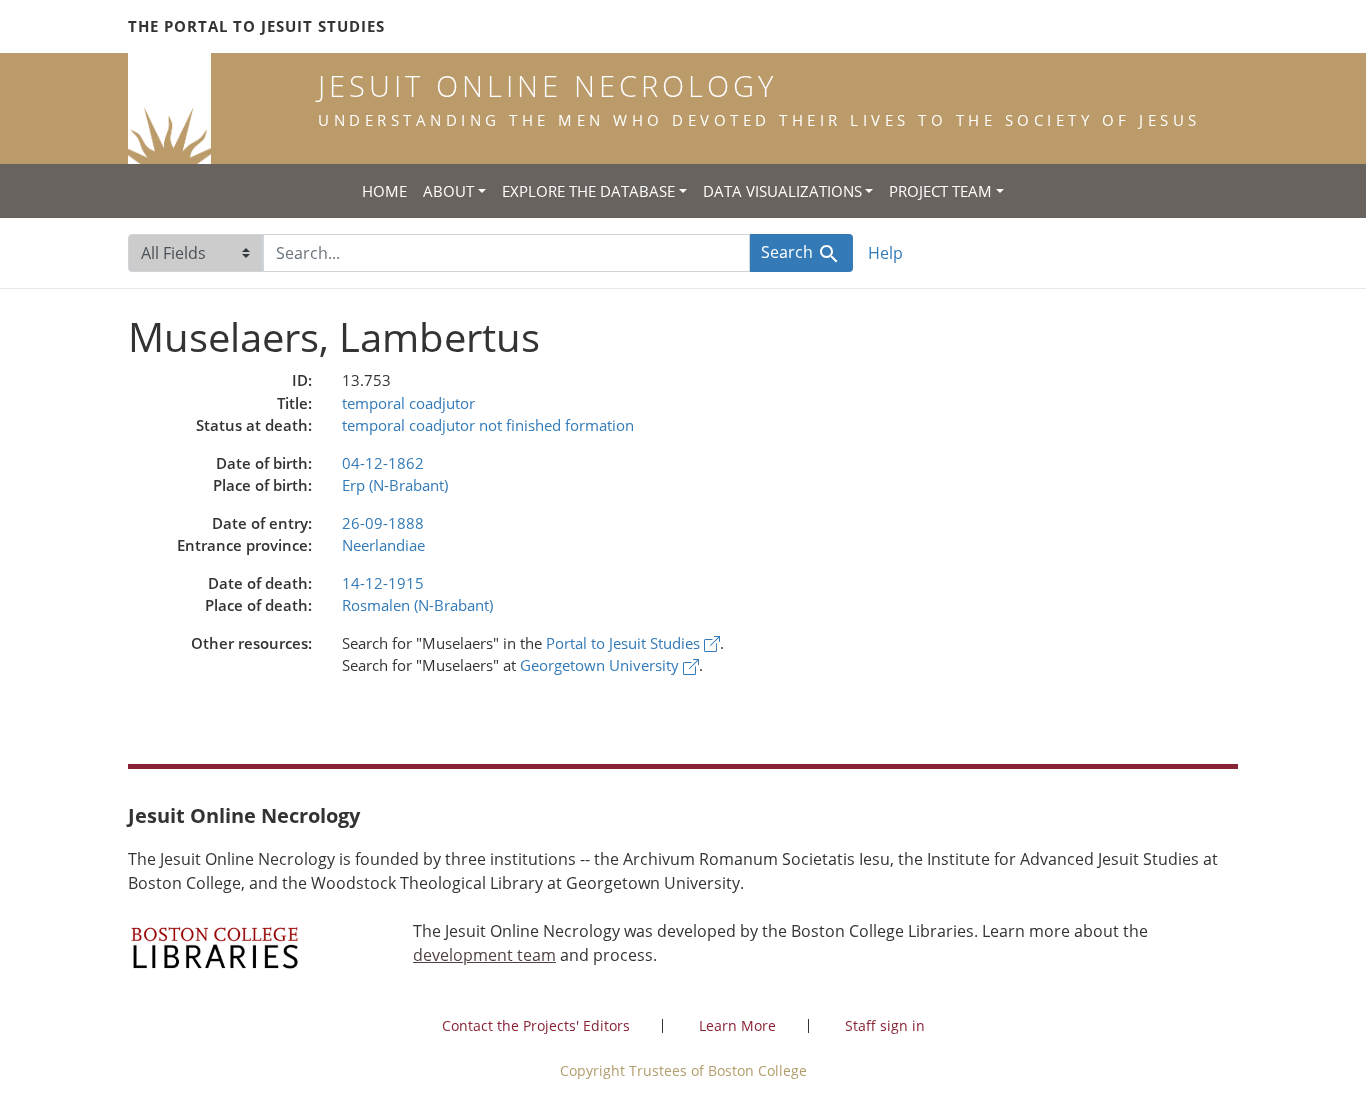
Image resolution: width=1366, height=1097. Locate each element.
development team (484, 955)
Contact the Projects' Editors (536, 1025)
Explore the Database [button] (588, 191)
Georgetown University (601, 665)
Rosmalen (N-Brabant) (417, 605)
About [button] (448, 191)
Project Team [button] (940, 191)
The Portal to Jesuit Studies (256, 26)
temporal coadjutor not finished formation (488, 425)
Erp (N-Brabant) (395, 485)
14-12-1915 (383, 583)
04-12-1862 (383, 463)
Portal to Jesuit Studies (625, 643)
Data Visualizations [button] (782, 191)
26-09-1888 (383, 523)
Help (885, 253)
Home (384, 191)
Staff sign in (885, 1025)
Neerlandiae (383, 545)
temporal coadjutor (408, 403)
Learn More (737, 1025)
